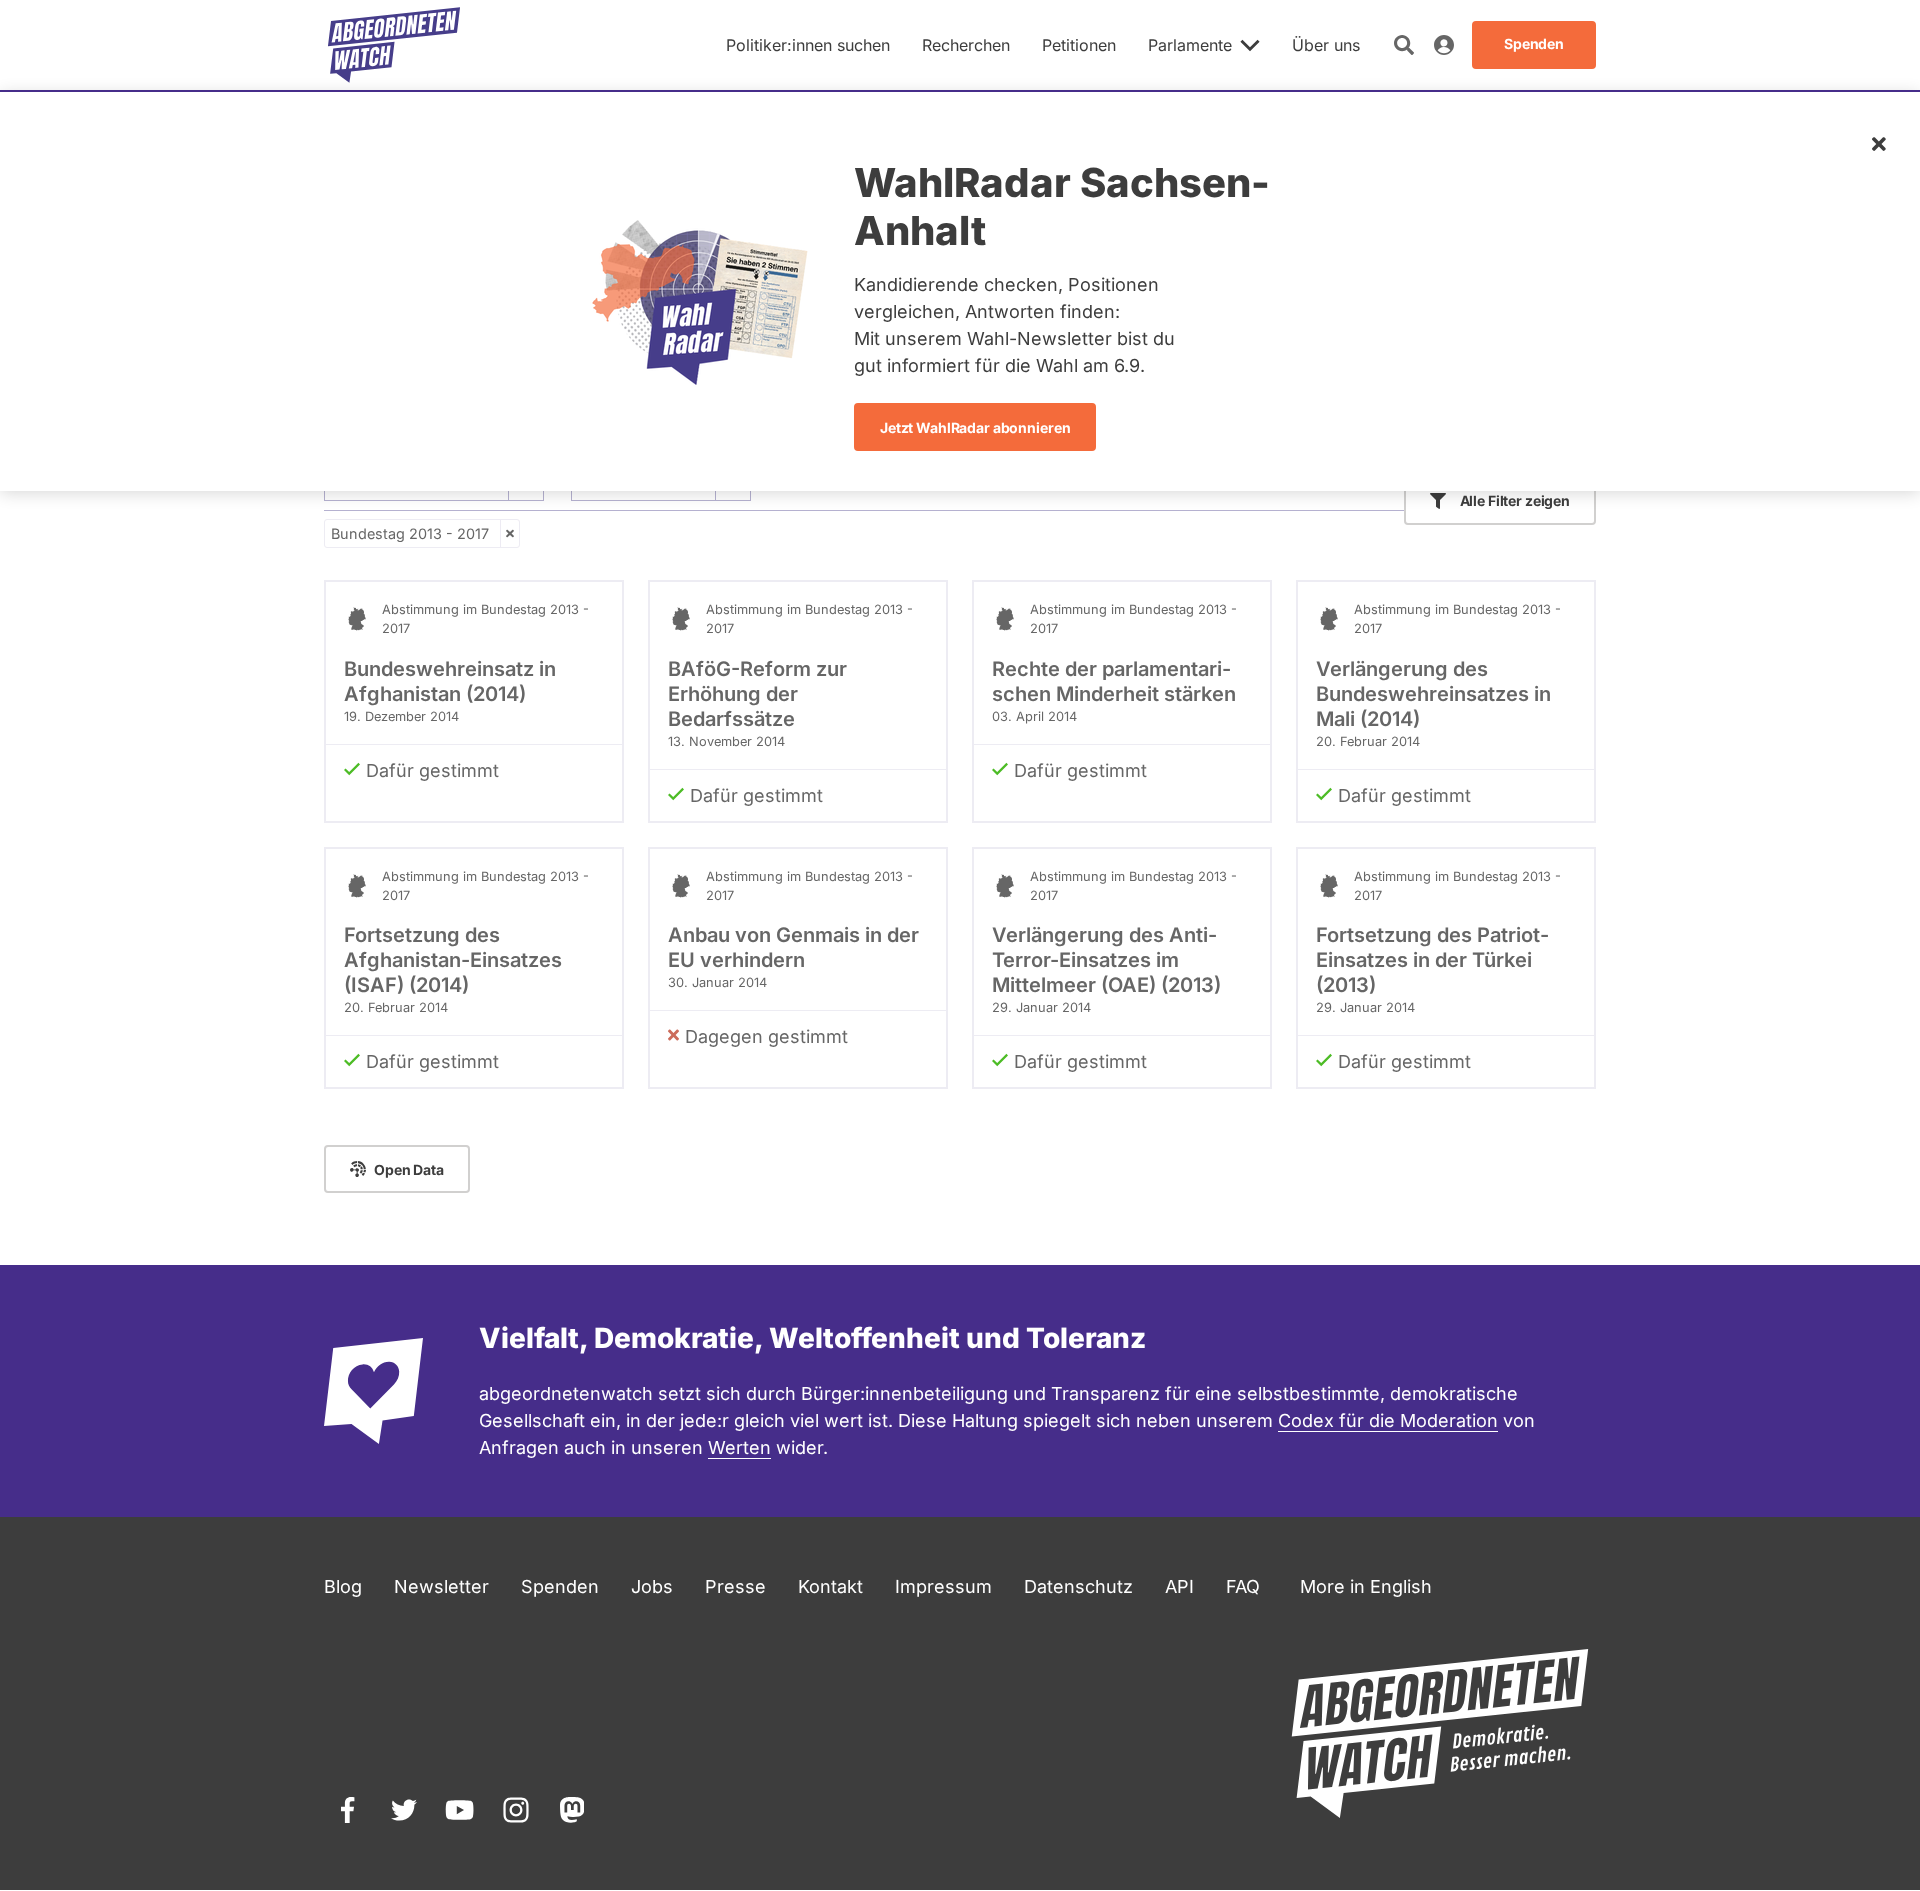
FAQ (1243, 1586)
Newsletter (441, 1586)
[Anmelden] (1444, 45)
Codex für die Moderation (1388, 1420)
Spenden (560, 1586)
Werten (739, 1447)
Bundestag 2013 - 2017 (410, 533)
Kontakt (830, 1586)
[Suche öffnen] (1404, 45)
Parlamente (1190, 45)
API (1179, 1586)
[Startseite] (394, 45)
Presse (735, 1586)
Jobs (652, 1586)
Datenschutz (1078, 1586)
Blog (343, 1586)
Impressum (943, 1586)
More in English (1366, 1586)
